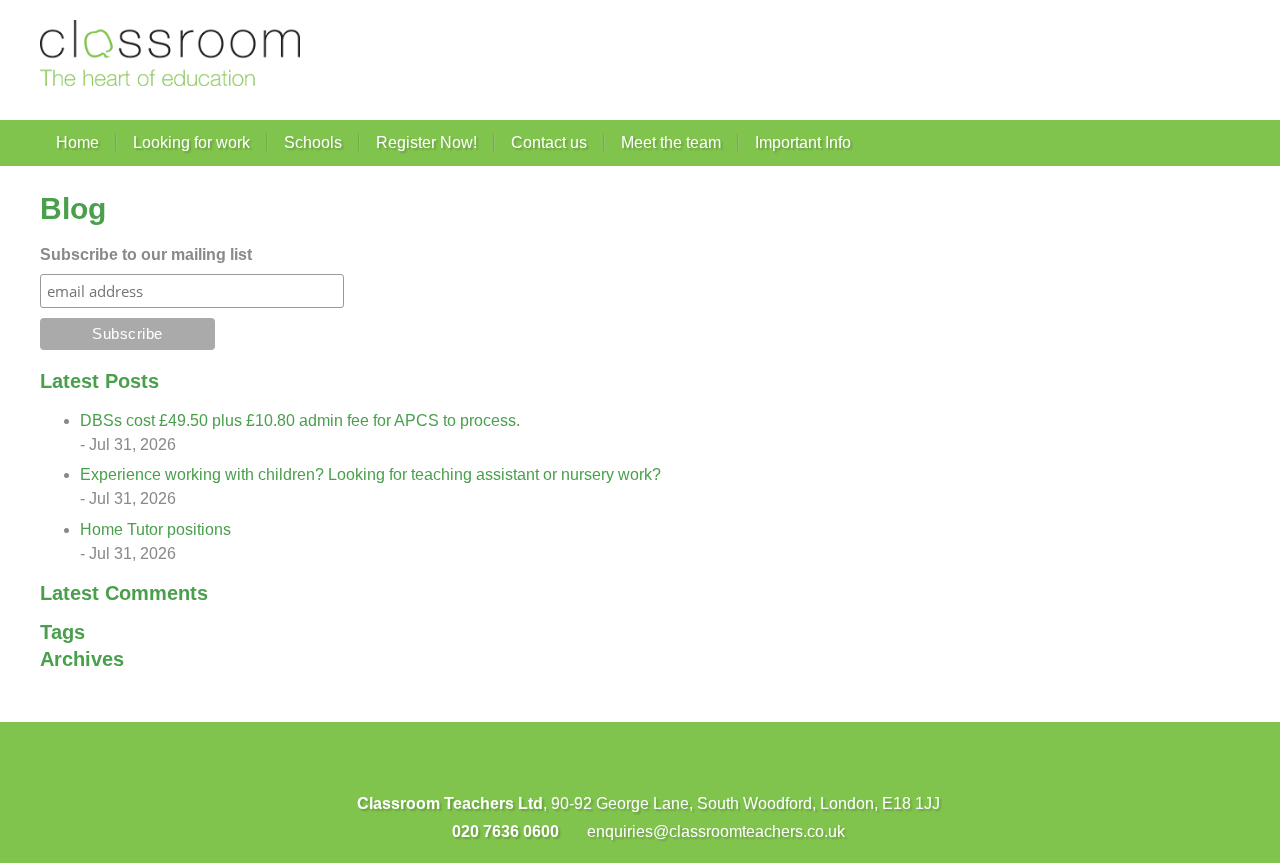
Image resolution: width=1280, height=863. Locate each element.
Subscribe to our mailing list (146, 254)
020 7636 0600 (503, 831)
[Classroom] (170, 53)
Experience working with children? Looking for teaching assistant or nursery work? (370, 474)
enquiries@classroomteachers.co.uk (714, 831)
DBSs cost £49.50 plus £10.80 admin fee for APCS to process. (300, 420)
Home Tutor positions (155, 529)
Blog (73, 208)
